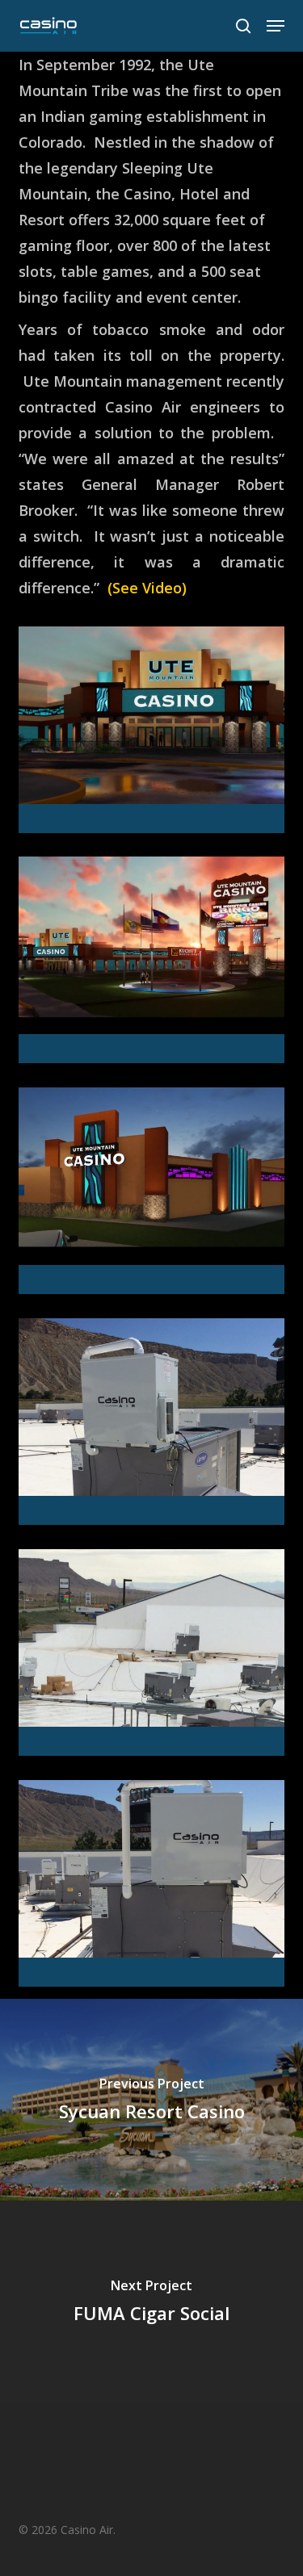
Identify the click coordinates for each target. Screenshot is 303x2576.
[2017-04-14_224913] (156, 964)
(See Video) (147, 588)
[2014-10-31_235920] (156, 1426)
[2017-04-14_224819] (156, 1195)
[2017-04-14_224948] (156, 734)
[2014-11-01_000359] (156, 1657)
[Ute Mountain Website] (156, 1887)
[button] (276, 26)
